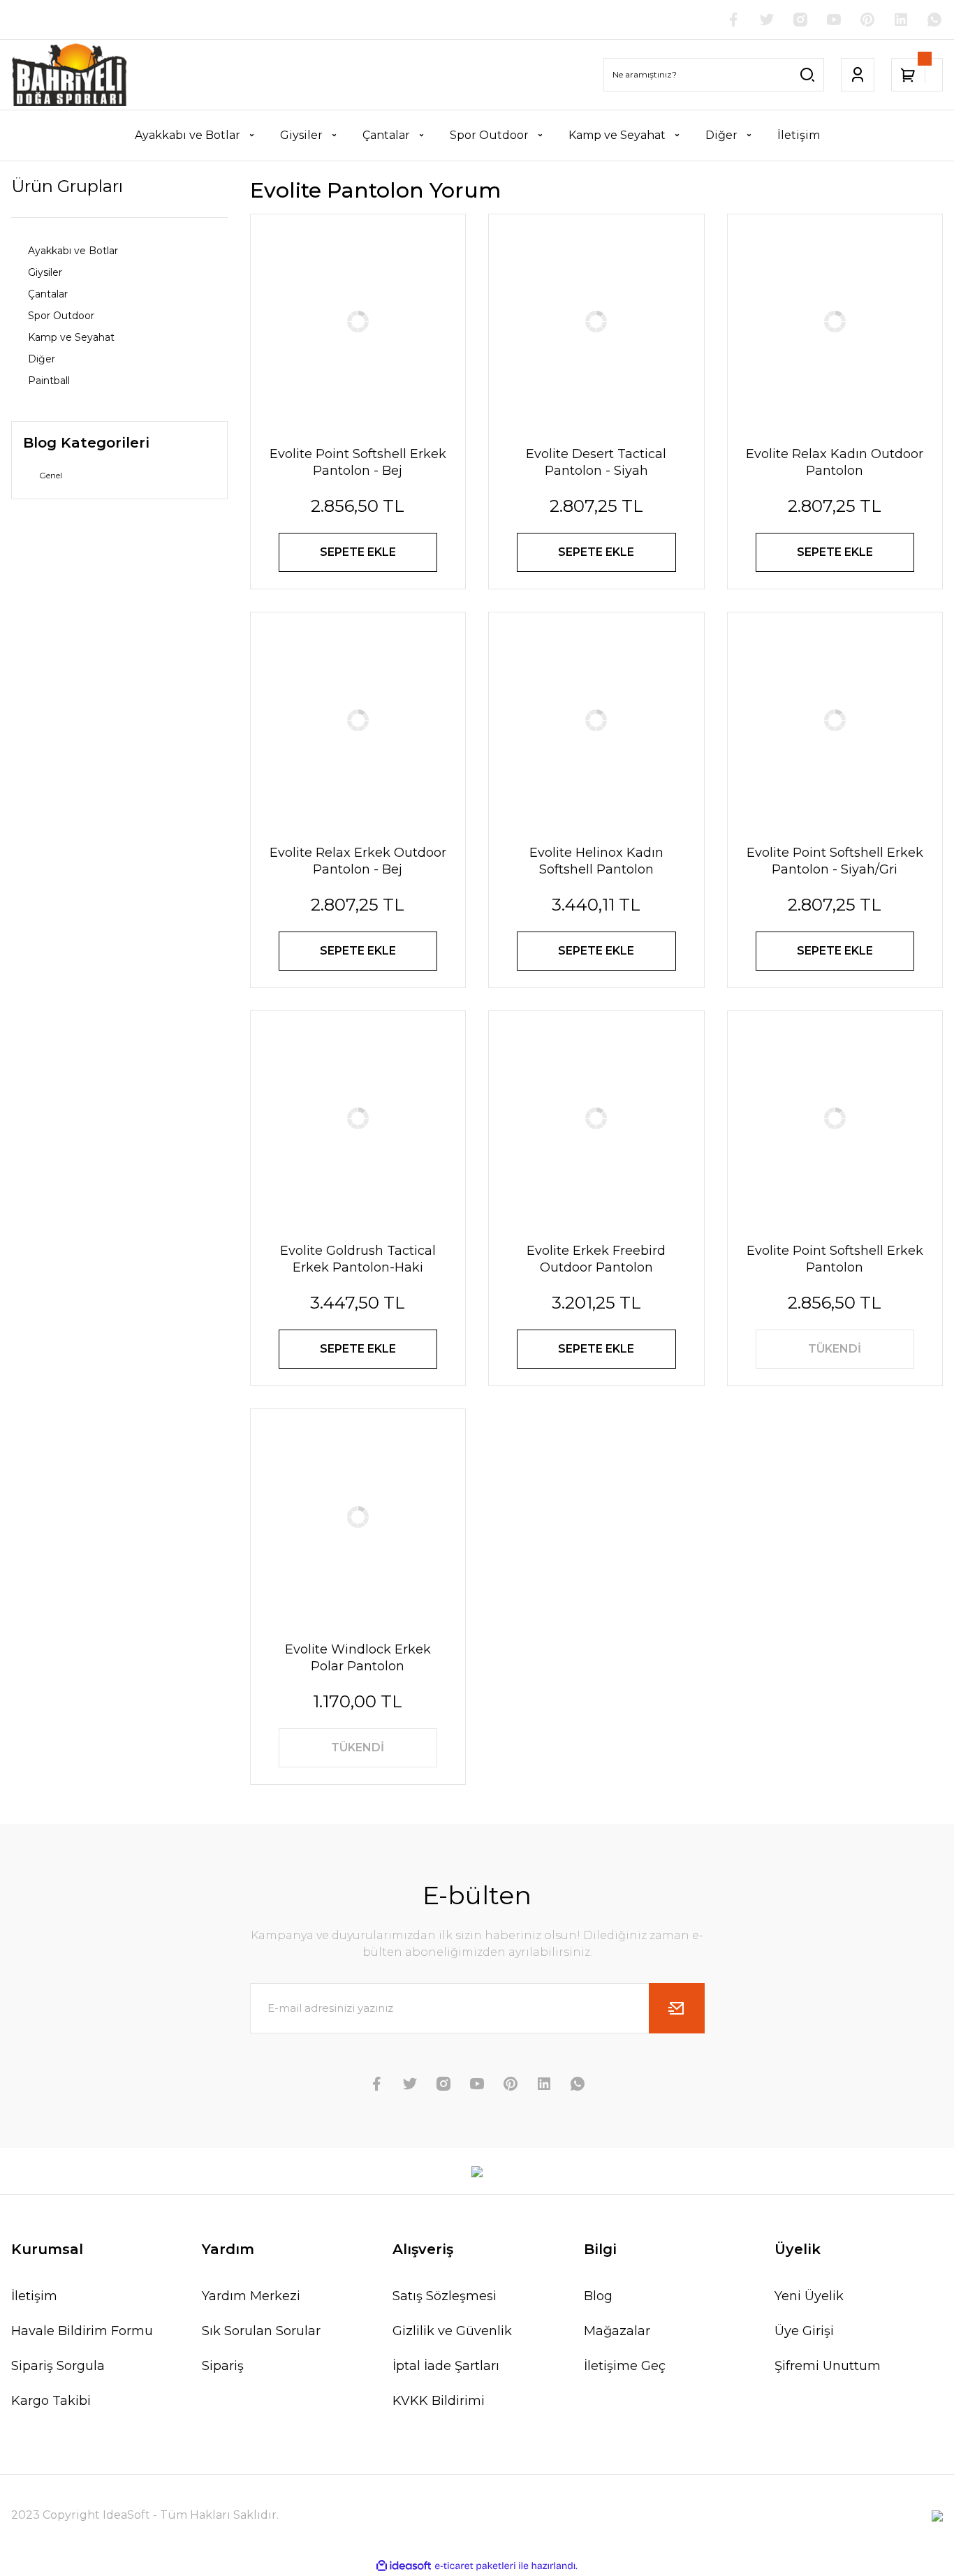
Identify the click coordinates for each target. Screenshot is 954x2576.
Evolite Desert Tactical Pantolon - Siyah (596, 462)
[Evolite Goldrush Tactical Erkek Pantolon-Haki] (358, 1119)
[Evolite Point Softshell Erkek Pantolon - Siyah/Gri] (835, 720)
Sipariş (223, 2366)
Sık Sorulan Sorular (261, 2331)
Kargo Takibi (51, 2401)
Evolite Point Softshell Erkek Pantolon (835, 1259)
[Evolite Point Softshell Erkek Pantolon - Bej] (358, 322)
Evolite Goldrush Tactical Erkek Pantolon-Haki (358, 1259)
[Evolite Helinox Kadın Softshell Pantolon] (596, 720)
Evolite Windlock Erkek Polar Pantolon (358, 1658)
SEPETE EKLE (358, 552)
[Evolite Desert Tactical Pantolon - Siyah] (596, 322)
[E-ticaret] (475, 2566)
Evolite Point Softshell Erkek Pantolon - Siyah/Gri (835, 861)
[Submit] (677, 2008)
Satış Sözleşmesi (445, 2296)
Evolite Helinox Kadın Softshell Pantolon (596, 861)
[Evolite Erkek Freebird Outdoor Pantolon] (596, 1119)
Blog (598, 2296)
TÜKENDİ (835, 1349)
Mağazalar (617, 2331)
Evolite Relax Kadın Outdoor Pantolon (835, 462)
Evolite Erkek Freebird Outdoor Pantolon (596, 1259)
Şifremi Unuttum (828, 2366)
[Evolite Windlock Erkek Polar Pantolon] (358, 1517)
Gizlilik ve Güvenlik (452, 2331)
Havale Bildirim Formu (82, 2331)
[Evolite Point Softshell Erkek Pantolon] (835, 1119)
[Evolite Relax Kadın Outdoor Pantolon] (835, 322)
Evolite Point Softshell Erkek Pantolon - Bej (358, 462)
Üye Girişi (804, 2331)
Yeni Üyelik (809, 2296)
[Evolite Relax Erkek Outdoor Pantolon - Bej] (358, 720)
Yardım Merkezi (251, 2296)
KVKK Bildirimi (439, 2401)
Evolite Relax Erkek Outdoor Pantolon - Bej (358, 861)
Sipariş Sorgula (58, 2366)
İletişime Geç (625, 2366)
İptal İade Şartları (446, 2366)
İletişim (34, 2296)
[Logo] (70, 75)
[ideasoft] (404, 2566)
